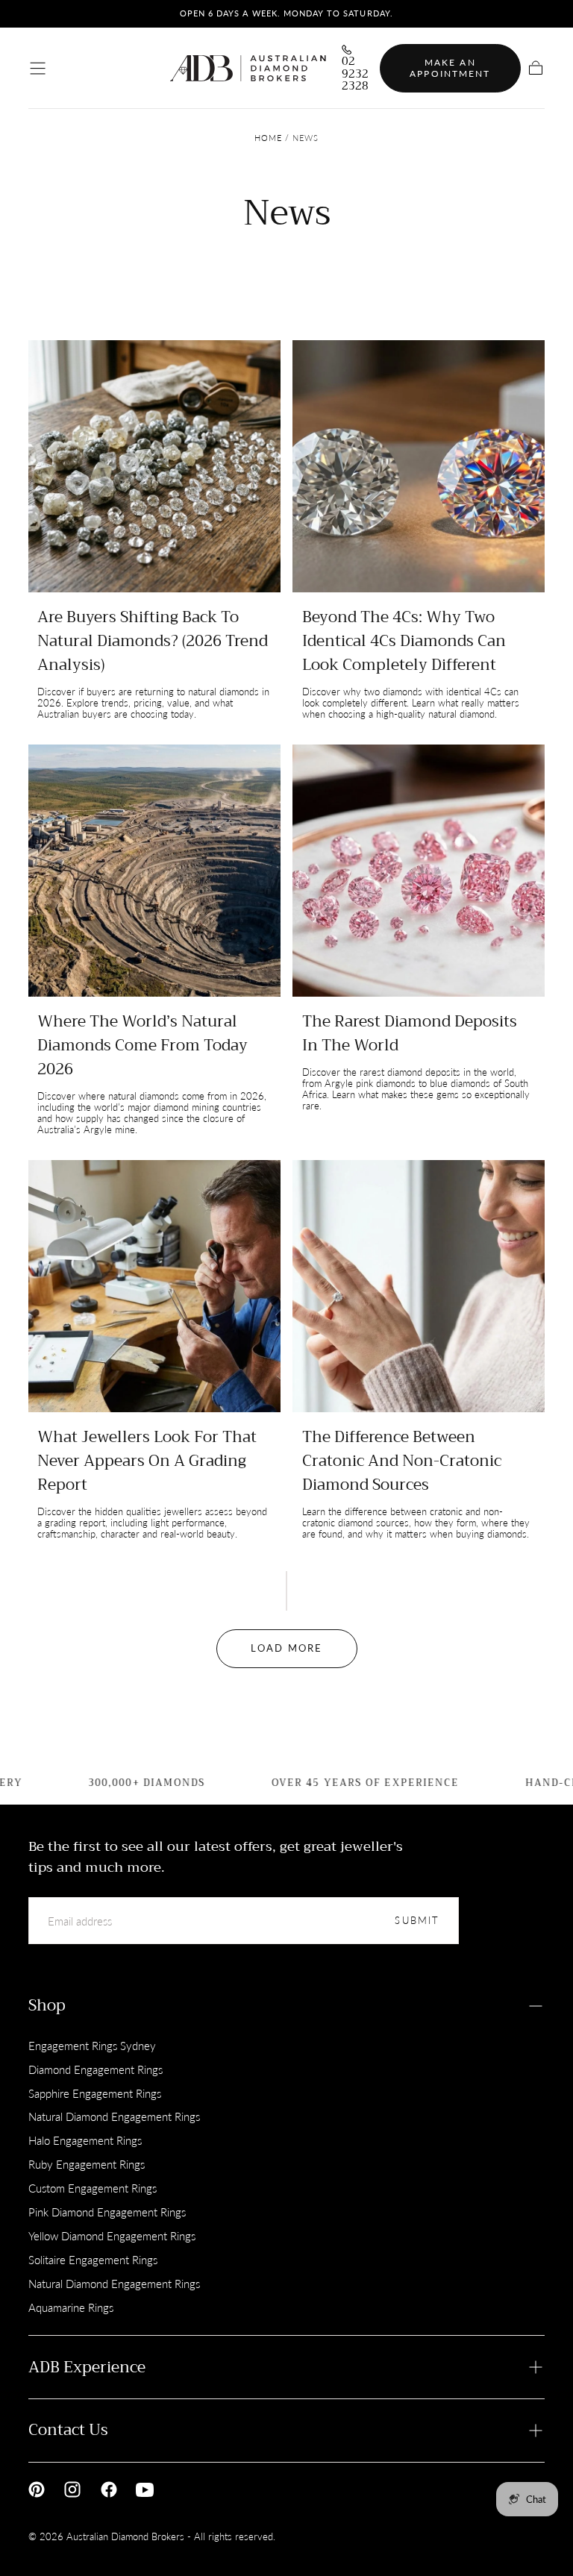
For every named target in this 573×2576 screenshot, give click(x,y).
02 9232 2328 (355, 74)
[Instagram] (72, 2489)
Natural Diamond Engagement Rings (114, 2116)
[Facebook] (109, 2489)
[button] (38, 68)
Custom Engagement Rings (93, 2188)
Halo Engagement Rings (85, 2140)
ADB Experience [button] (87, 2367)
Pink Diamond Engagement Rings (107, 2212)
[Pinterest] (37, 2489)
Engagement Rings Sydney (92, 2046)
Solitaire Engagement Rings (93, 2260)
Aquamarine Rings (71, 2307)
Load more (286, 1648)
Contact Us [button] (68, 2430)
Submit (417, 1921)
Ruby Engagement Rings (87, 2164)
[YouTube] (145, 2489)
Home (268, 138)
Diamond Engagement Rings (95, 2069)
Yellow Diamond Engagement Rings (112, 2236)
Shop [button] (47, 2005)
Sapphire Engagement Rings (95, 2093)
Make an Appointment (450, 68)
